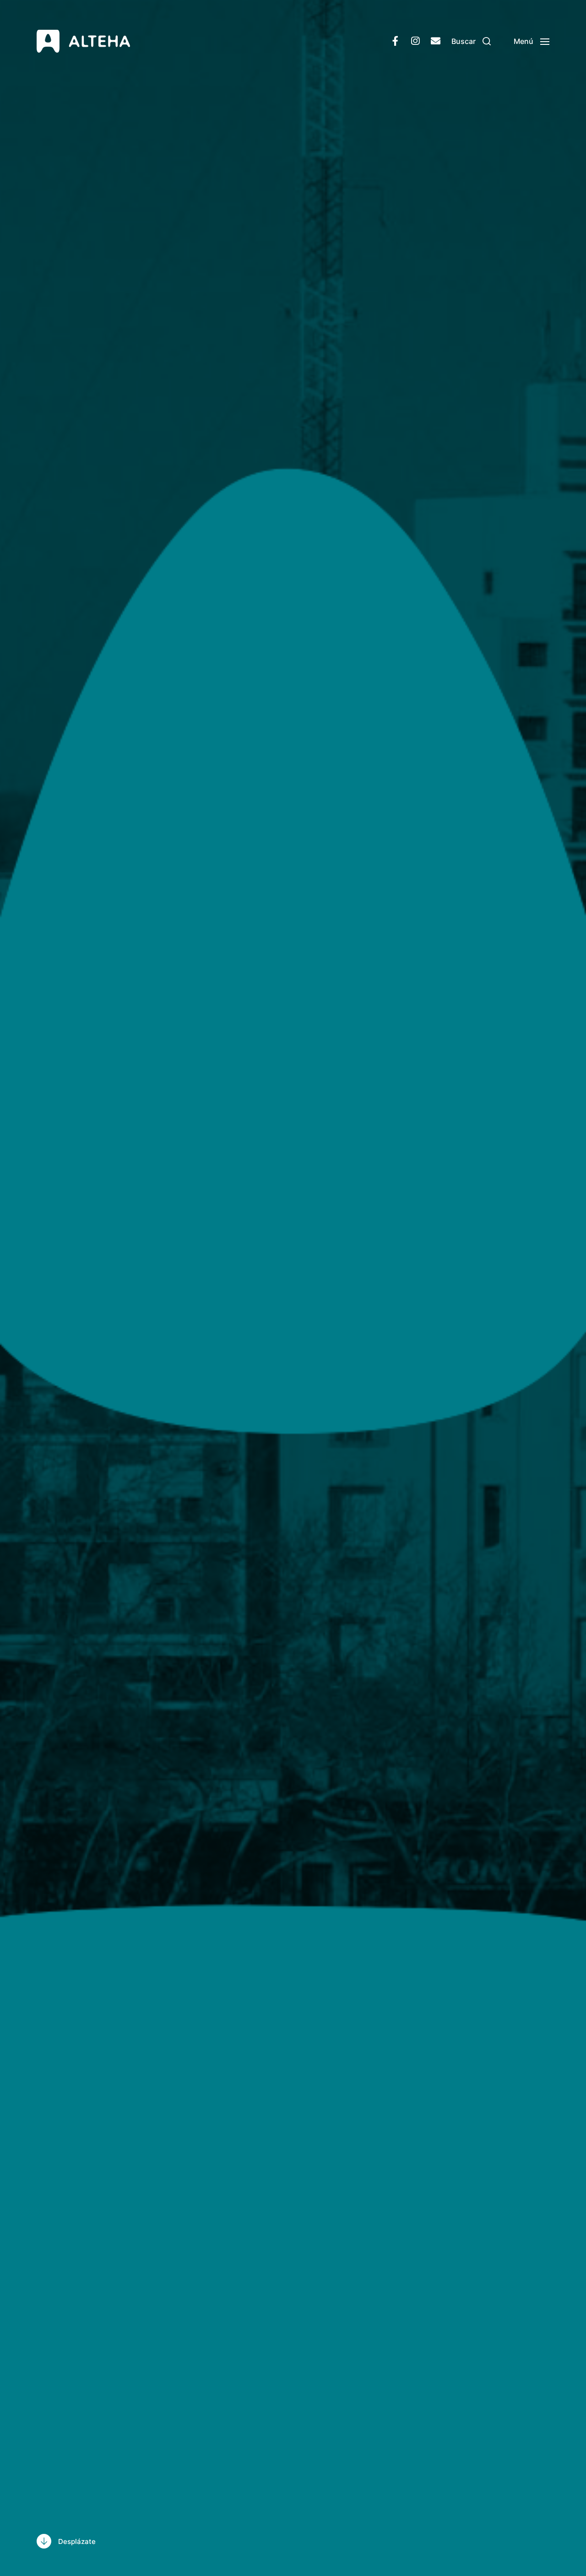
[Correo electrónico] (435, 41)
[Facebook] (395, 41)
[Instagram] (415, 41)
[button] (471, 41)
